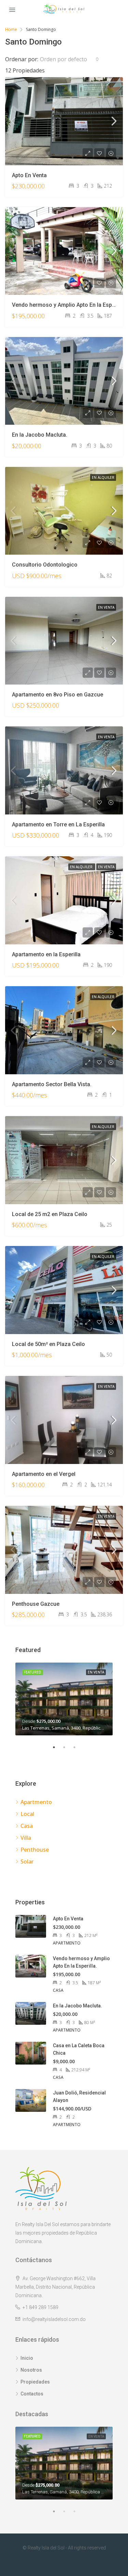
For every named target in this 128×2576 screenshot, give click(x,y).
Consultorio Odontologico (45, 565)
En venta (106, 607)
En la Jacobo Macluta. (40, 435)
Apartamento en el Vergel (44, 1474)
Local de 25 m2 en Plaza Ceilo (50, 1214)
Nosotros (31, 2370)
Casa (27, 1826)
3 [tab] (78, 1747)
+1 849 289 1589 (40, 2307)
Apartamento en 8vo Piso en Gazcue (58, 695)
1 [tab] (57, 1747)
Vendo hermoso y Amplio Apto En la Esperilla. (69, 305)
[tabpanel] (64, 1699)
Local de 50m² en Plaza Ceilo (48, 1344)
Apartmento (36, 1802)
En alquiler (103, 477)
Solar (27, 1862)
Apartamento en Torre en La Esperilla (58, 824)
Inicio (27, 2358)
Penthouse (35, 1850)
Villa (26, 1838)
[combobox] (69, 59)
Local (27, 1814)
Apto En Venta (29, 175)
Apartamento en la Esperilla (46, 954)
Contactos (32, 2394)
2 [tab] (68, 1747)
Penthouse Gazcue (36, 1604)
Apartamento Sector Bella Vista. (52, 1084)
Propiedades (35, 2382)
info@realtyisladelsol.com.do (54, 2319)
